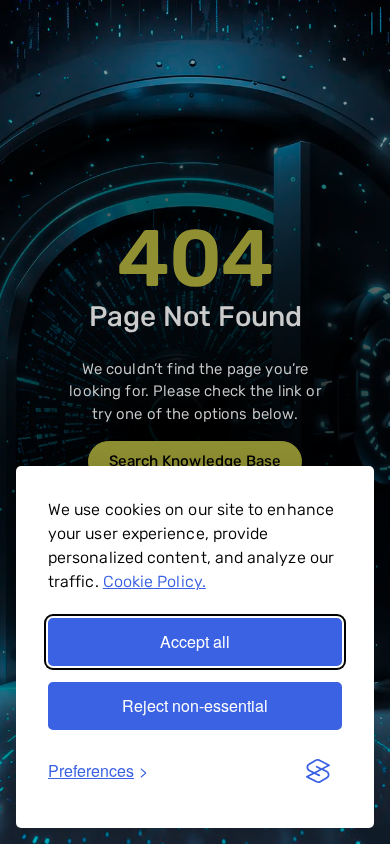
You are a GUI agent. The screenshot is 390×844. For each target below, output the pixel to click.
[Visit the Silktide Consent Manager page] (318, 771)
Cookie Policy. (154, 581)
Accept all (195, 641)
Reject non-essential (195, 705)
